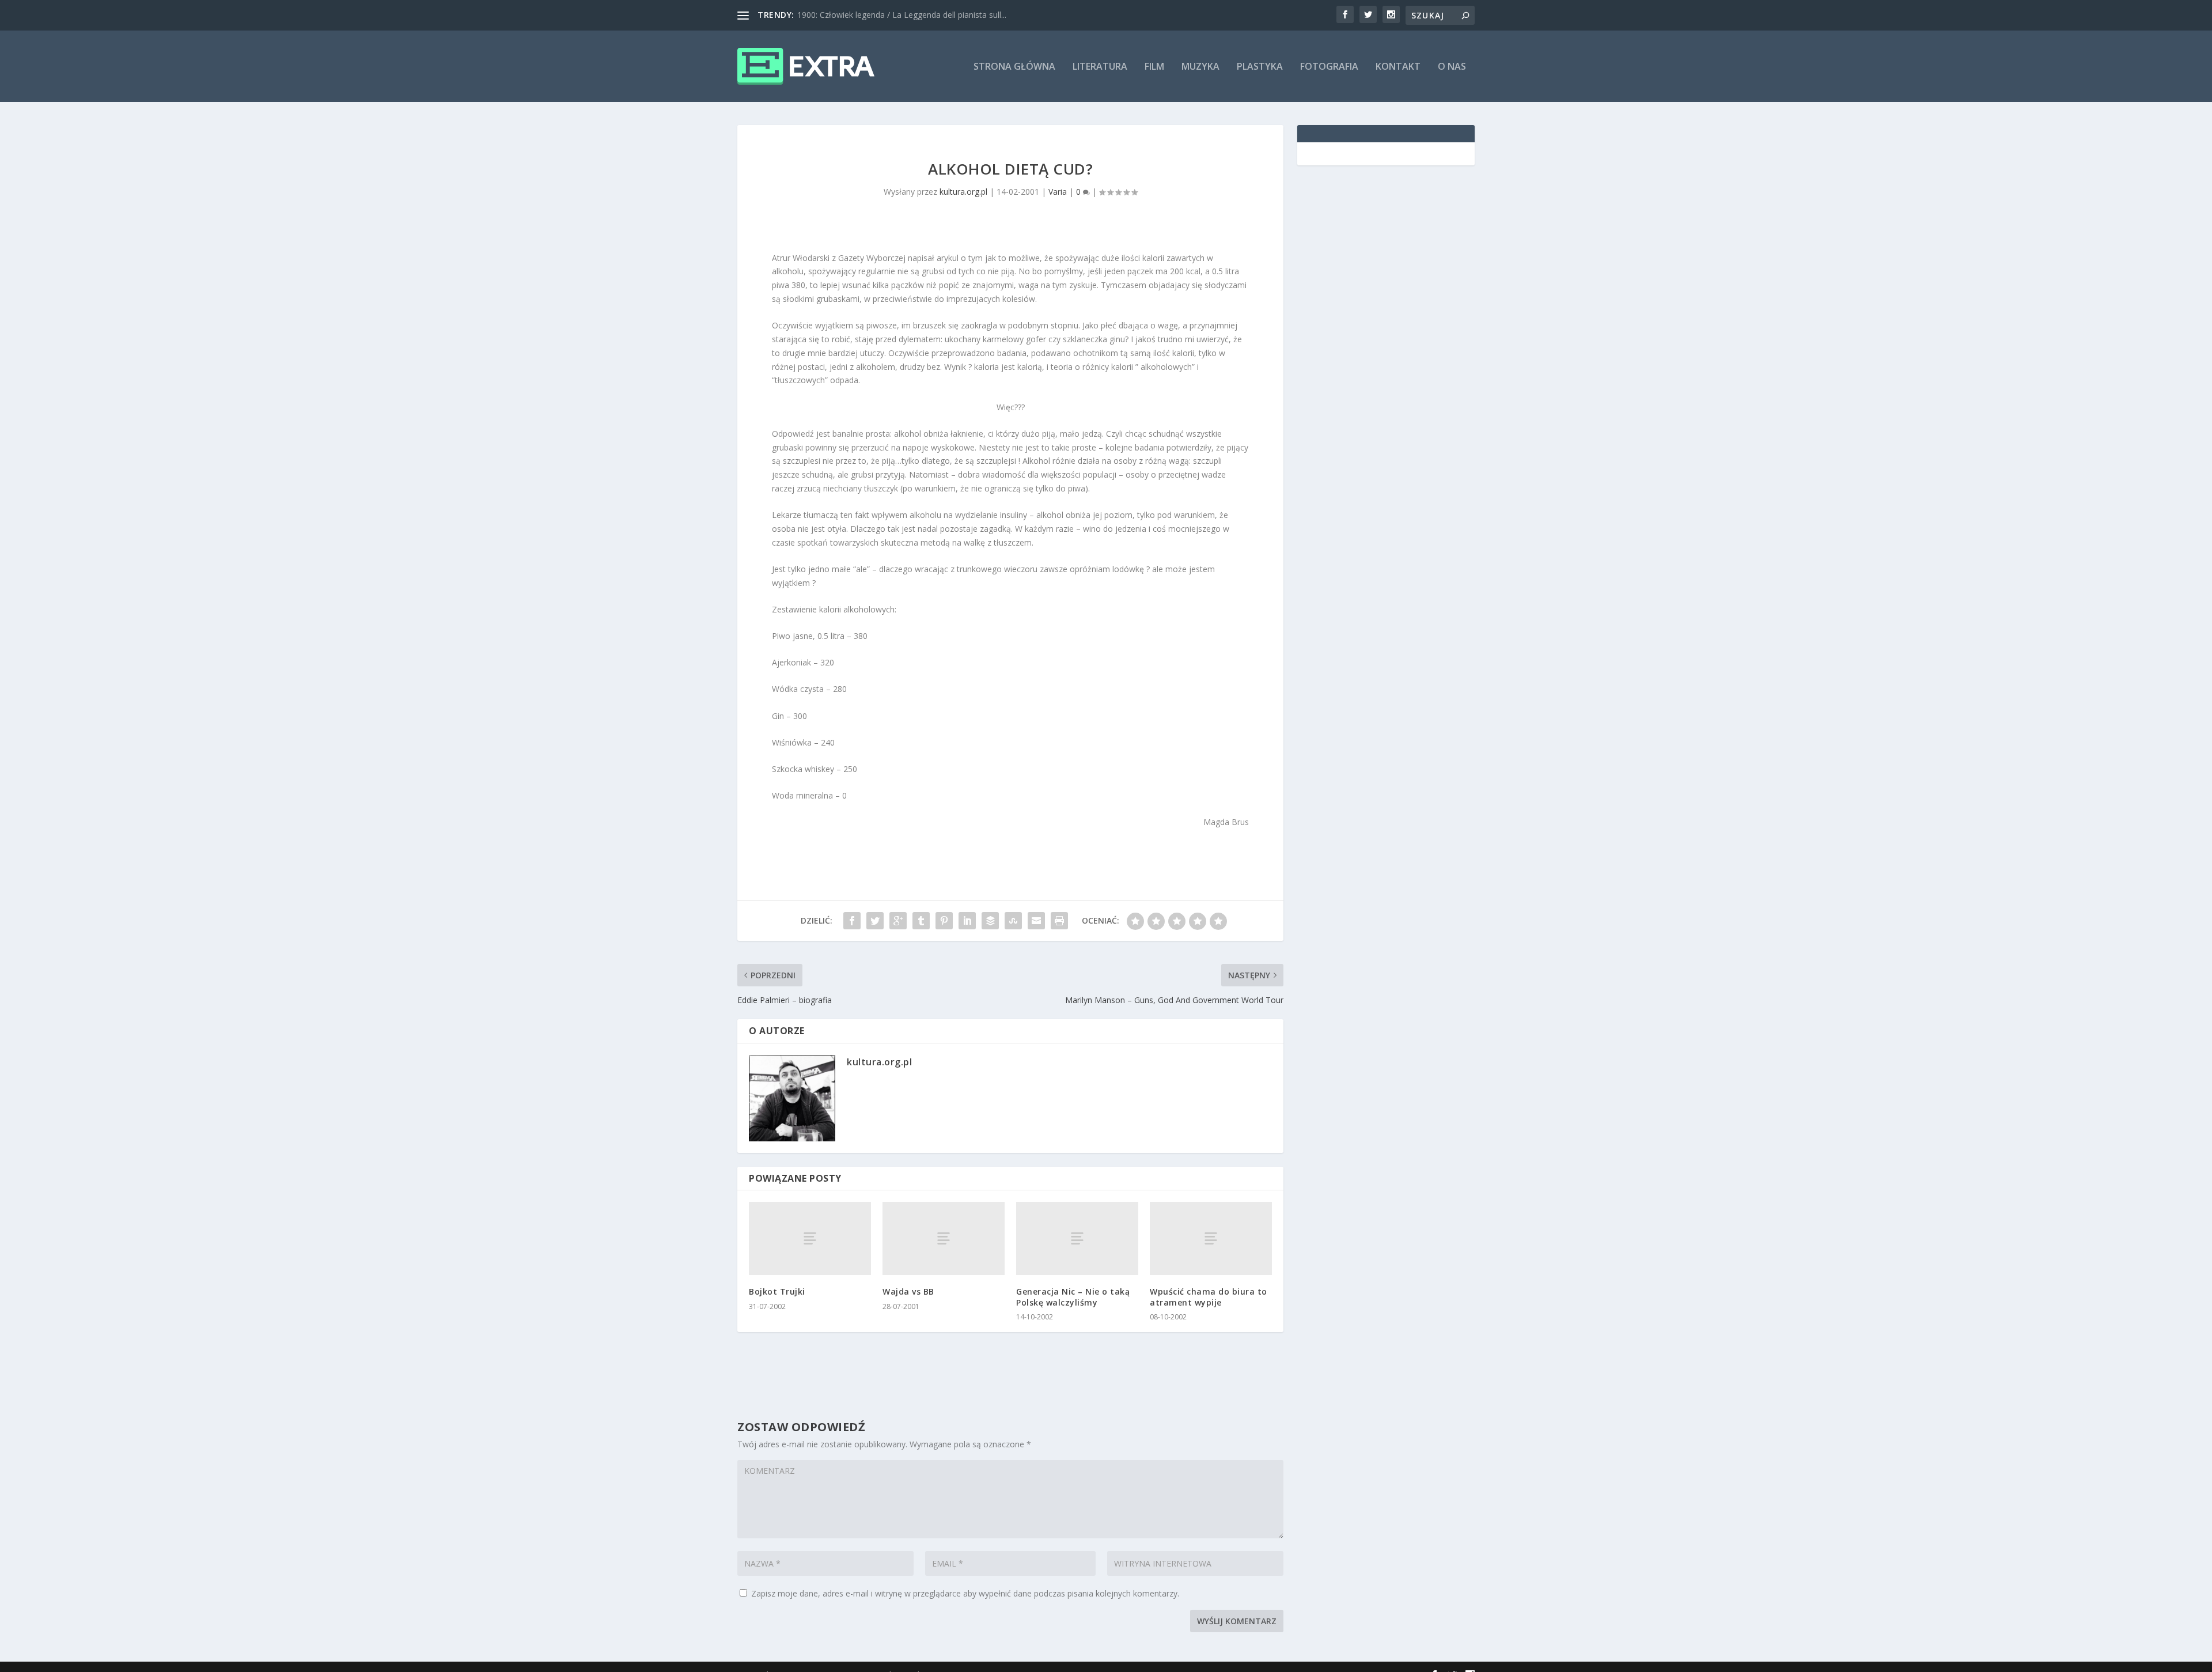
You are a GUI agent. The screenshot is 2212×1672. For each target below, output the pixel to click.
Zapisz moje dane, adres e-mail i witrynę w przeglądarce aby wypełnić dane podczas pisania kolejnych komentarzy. (965, 1593)
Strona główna (1014, 67)
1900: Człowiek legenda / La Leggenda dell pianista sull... (902, 15)
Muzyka (1200, 67)
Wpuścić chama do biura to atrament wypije (1209, 1297)
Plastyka (1260, 67)
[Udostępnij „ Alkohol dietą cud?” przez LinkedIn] (967, 921)
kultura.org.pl (963, 192)
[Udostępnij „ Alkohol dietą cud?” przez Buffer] (990, 921)
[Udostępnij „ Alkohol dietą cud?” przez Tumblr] (921, 921)
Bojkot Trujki (777, 1291)
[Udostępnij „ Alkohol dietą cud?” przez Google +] (898, 921)
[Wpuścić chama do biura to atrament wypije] (1211, 1238)
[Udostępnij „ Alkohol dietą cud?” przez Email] (1036, 921)
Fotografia (1329, 67)
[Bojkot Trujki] (810, 1238)
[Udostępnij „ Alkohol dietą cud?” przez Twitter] (875, 921)
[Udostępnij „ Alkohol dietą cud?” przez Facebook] (852, 921)
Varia (1058, 192)
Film (1154, 67)
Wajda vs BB (908, 1291)
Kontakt (1398, 67)
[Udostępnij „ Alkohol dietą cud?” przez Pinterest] (944, 921)
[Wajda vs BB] (944, 1238)
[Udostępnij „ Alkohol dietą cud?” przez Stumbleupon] (1013, 921)
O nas (1452, 67)
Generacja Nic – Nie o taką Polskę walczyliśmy (1073, 1297)
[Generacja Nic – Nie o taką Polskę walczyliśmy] (1077, 1238)
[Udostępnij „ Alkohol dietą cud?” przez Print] (1059, 921)
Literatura (1100, 67)
